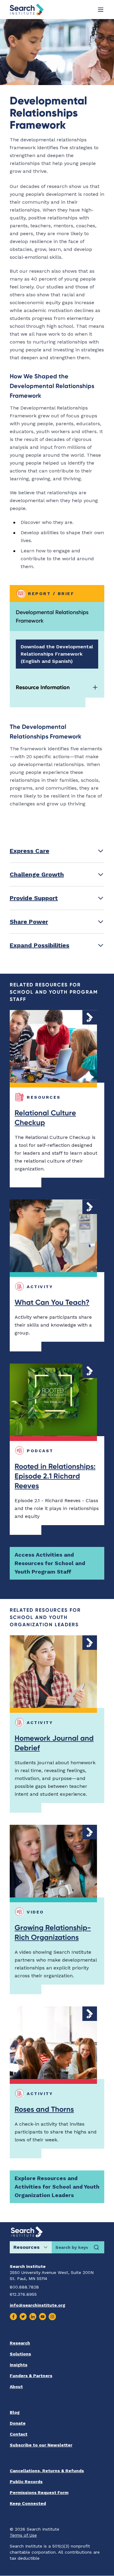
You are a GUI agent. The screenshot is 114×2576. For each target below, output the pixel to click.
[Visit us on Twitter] (23, 2317)
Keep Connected (28, 2503)
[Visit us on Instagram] (52, 2317)
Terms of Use (23, 2535)
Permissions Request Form (39, 2492)
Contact (19, 2434)
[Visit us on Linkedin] (33, 2317)
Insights (19, 2365)
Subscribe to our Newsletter (41, 2445)
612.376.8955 (23, 2294)
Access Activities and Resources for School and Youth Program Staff (50, 1563)
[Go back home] (27, 10)
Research (20, 2343)
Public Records (26, 2482)
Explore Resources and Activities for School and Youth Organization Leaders (57, 2187)
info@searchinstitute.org (38, 2305)
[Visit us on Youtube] (43, 2317)
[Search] (96, 2247)
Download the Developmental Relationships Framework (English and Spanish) (57, 654)
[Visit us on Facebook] (13, 2317)
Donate (18, 2423)
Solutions (20, 2354)
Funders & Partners (31, 2376)
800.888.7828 (24, 2287)
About (16, 2387)
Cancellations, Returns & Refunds (47, 2471)
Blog (15, 2412)
